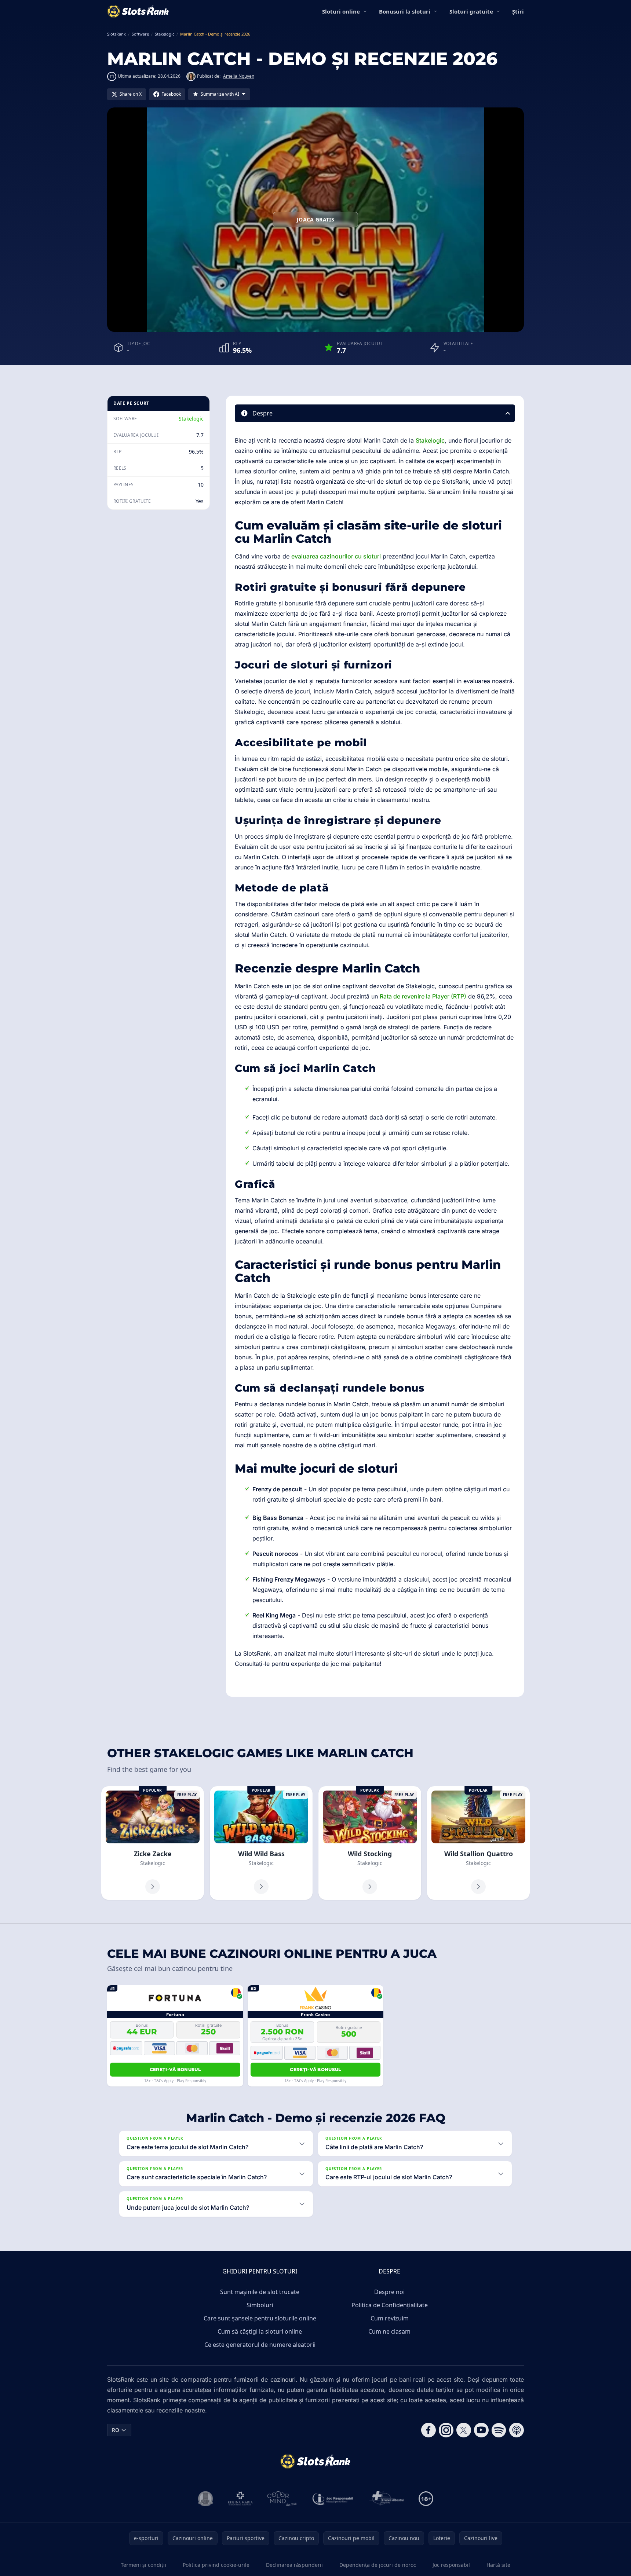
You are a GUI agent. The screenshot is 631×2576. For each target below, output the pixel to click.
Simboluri (260, 2305)
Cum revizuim (390, 2318)
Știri (518, 11)
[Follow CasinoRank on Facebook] (428, 2430)
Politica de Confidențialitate (390, 2305)
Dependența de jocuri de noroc (378, 2565)
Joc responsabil (451, 2565)
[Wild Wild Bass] (261, 1843)
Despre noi (389, 2292)
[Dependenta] (387, 2499)
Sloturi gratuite (471, 11)
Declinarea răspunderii (294, 2565)
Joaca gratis (315, 219)
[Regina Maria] (240, 2499)
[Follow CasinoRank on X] (464, 2430)
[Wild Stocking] (370, 1843)
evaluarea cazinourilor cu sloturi (336, 556)
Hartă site (498, 2565)
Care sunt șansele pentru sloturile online (260, 2318)
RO (116, 2430)
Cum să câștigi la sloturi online (260, 2331)
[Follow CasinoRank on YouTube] (481, 2430)
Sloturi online (341, 11)
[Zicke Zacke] (153, 1843)
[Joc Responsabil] (333, 2499)
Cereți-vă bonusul (175, 2069)
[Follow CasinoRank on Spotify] (499, 2430)
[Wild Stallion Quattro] (478, 1843)
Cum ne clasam (389, 2331)
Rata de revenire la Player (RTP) (423, 996)
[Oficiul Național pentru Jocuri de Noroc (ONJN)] (206, 2499)
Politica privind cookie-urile (216, 2565)
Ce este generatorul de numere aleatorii (260, 2345)
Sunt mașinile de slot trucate (260, 2292)
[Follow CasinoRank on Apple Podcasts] (517, 2430)
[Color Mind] (282, 2499)
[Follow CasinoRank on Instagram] (446, 2430)
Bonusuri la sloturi (405, 11)
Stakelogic (191, 419)
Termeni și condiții (143, 2565)
